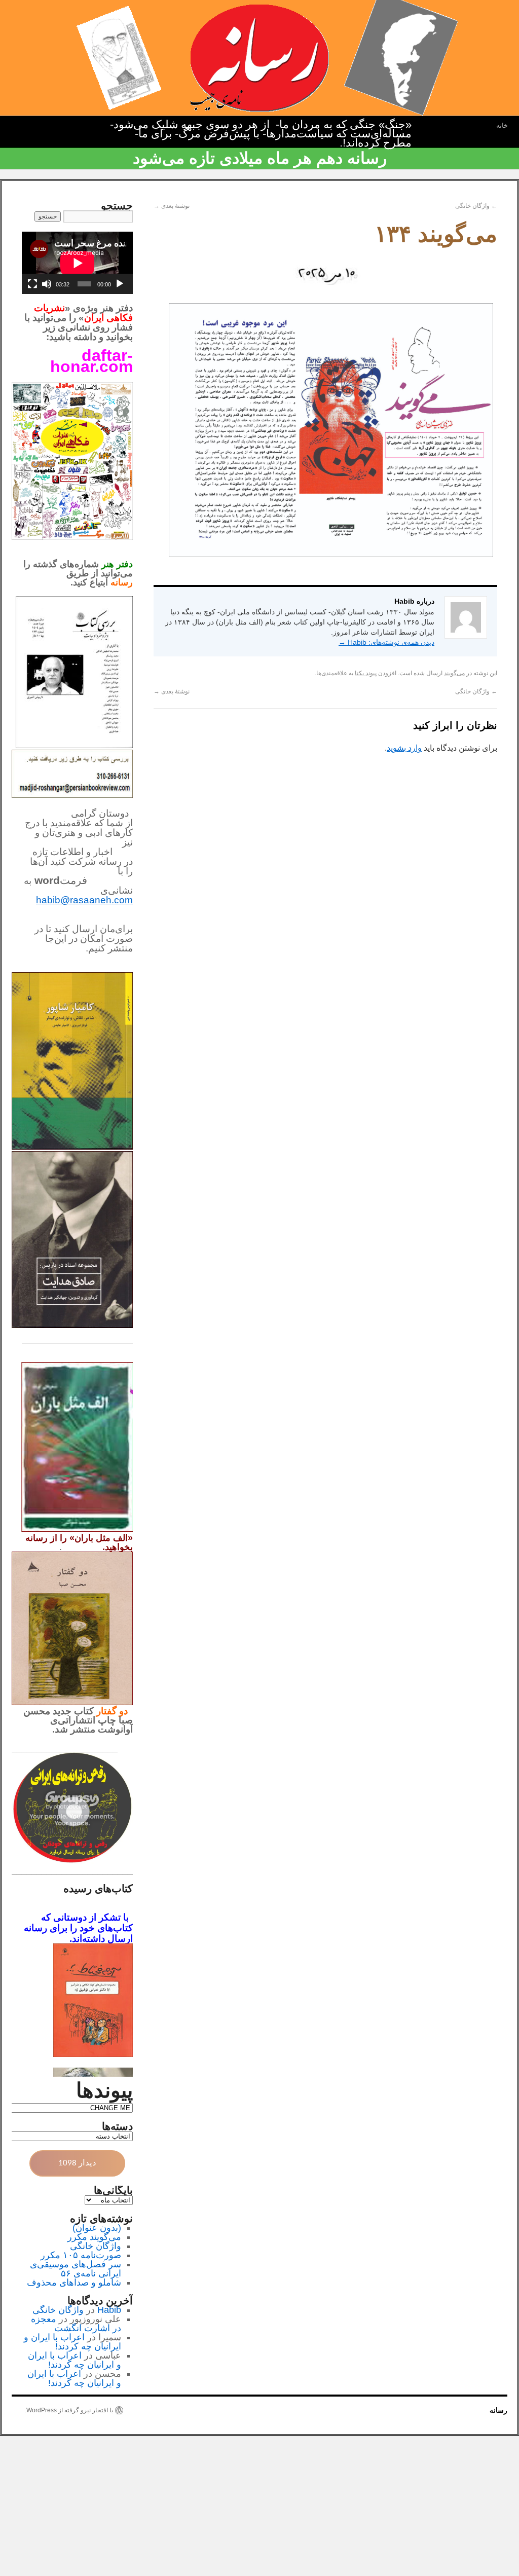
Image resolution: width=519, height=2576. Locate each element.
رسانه (498, 2410)
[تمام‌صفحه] (32, 284)
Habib (109, 2310)
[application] (77, 263)
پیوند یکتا (366, 673)
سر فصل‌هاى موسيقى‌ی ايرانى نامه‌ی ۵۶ (76, 2269)
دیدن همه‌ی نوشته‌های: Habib (386, 642)
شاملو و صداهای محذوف (74, 2283)
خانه (502, 125)
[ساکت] (47, 284)
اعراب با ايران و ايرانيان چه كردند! (72, 2342)
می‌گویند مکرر (94, 2237)
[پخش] (120, 284)
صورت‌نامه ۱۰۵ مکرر (81, 2255)
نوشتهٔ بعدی (172, 206)
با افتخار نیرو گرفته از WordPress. (69, 2410)
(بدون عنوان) (97, 2228)
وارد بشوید (404, 748)
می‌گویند (454, 673)
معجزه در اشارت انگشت (76, 2324)
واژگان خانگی (476, 206)
